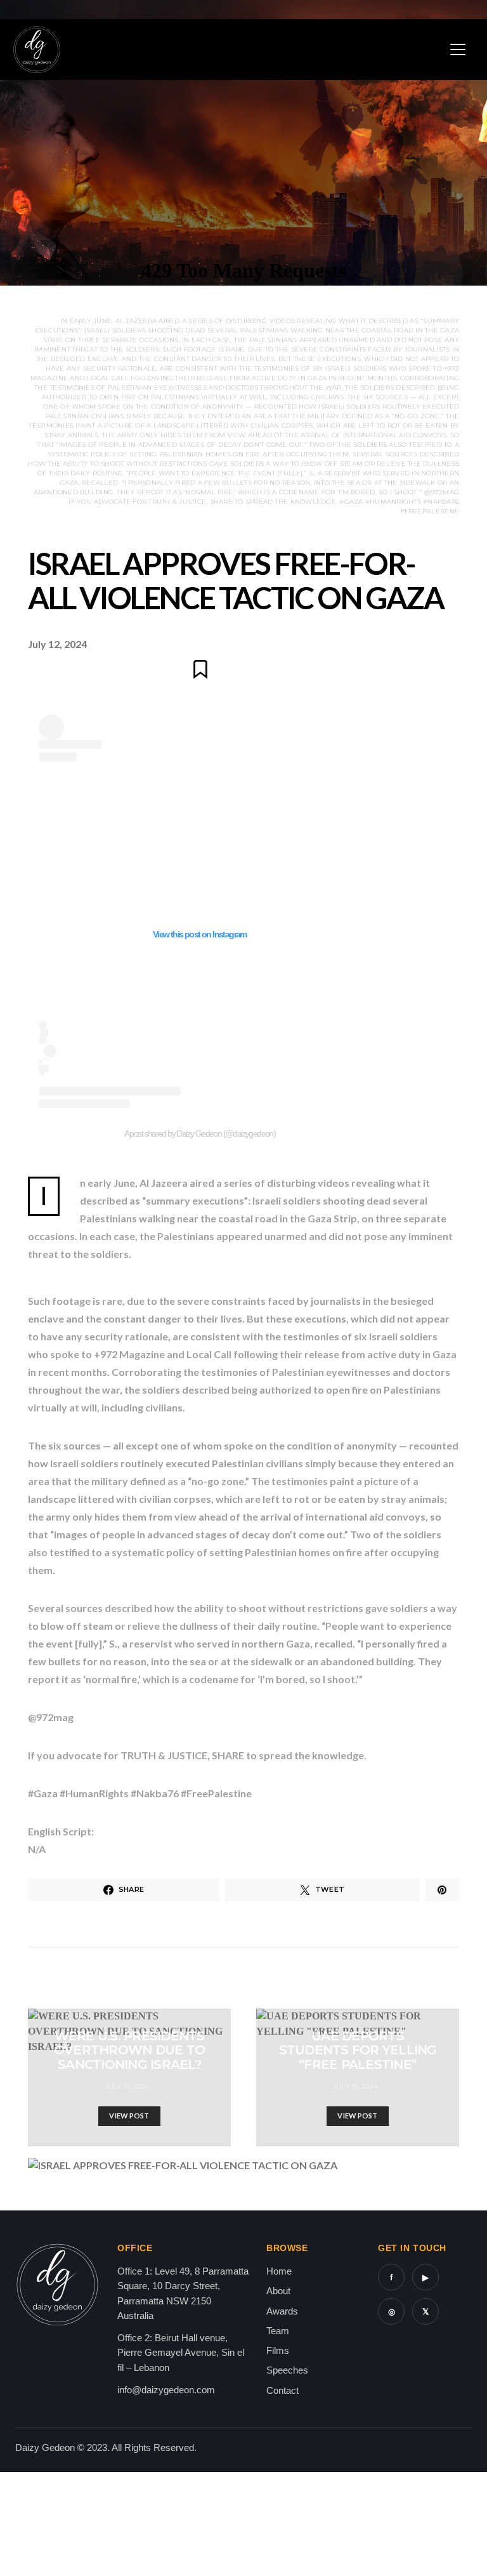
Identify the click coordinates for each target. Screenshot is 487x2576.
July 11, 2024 (127, 2086)
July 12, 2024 (355, 2086)
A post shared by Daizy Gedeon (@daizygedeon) (200, 1133)
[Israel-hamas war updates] (442, 1890)
